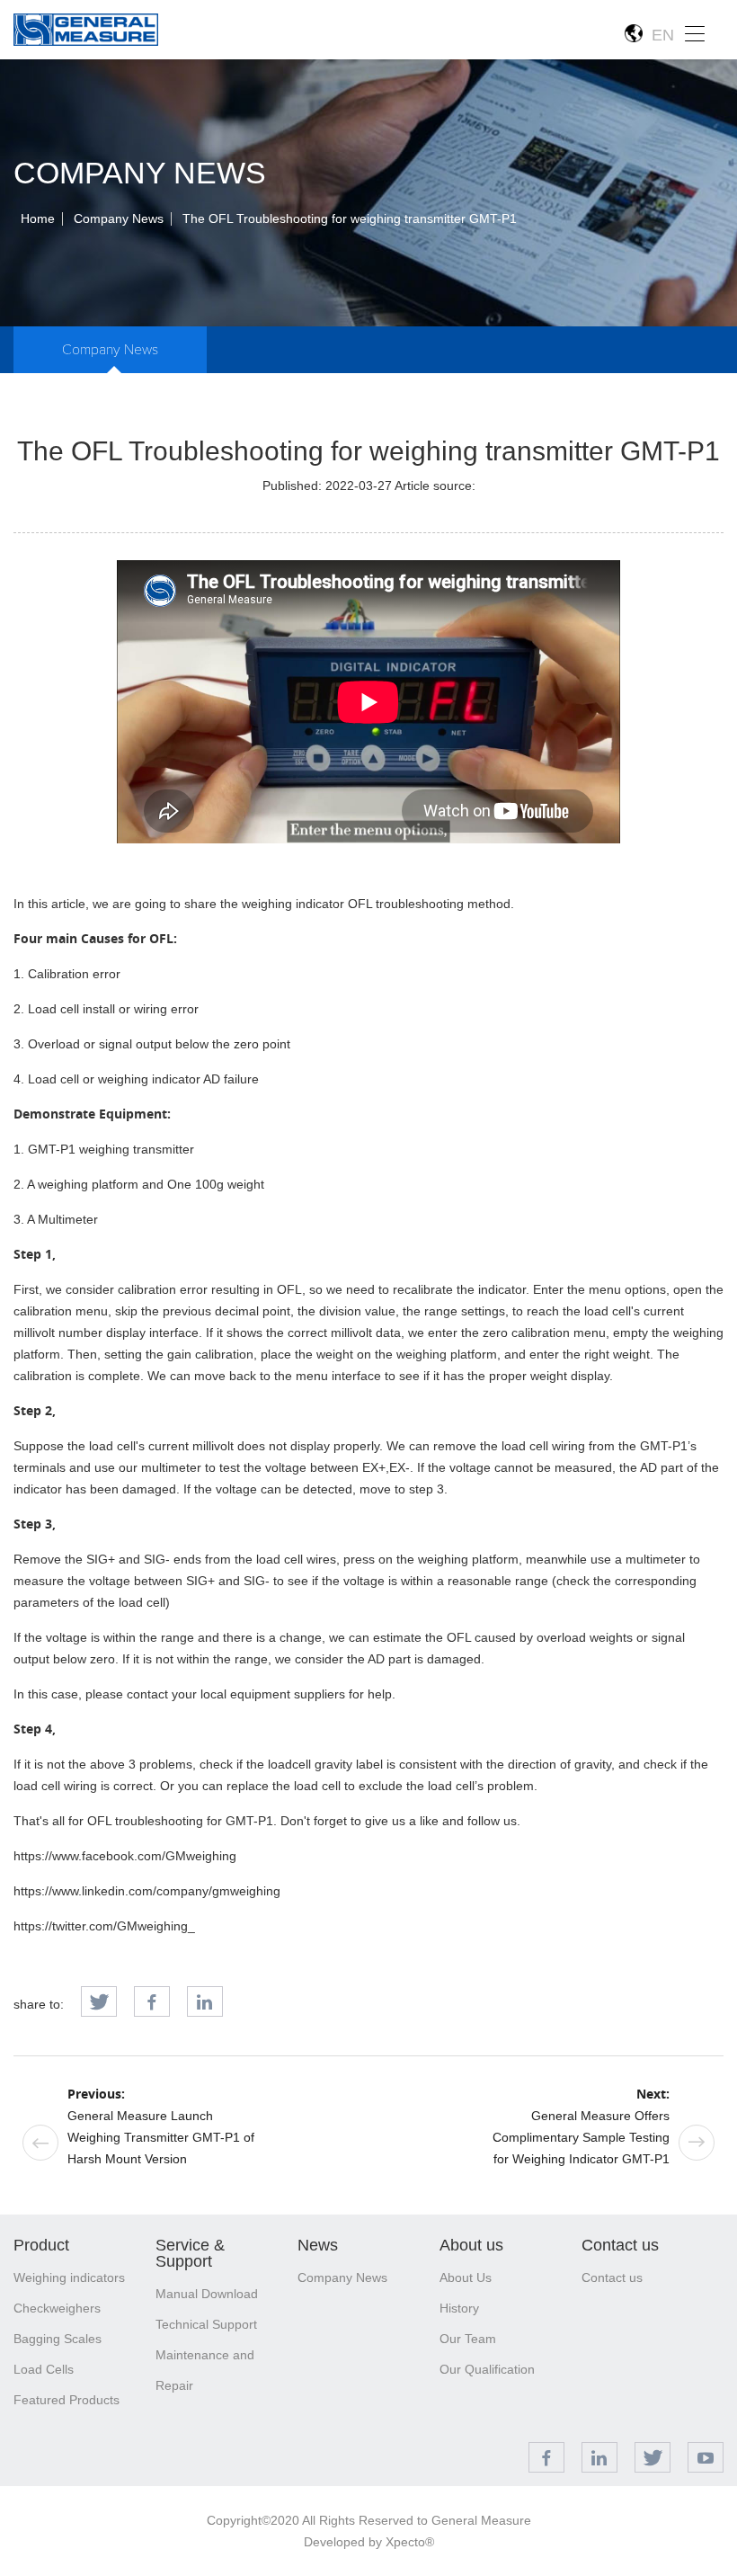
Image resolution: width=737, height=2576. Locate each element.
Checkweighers (57, 2308)
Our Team (468, 2339)
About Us (466, 2277)
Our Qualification (487, 2369)
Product (41, 2245)
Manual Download (207, 2294)
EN (658, 35)
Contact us (620, 2245)
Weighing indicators (69, 2277)
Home (38, 218)
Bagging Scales (58, 2339)
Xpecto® (410, 2542)
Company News (119, 218)
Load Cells (44, 2369)
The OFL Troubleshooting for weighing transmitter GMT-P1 (350, 218)
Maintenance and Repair (205, 2370)
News (318, 2245)
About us (471, 2245)
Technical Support (206, 2324)
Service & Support (190, 2253)
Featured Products (67, 2400)
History (459, 2308)
